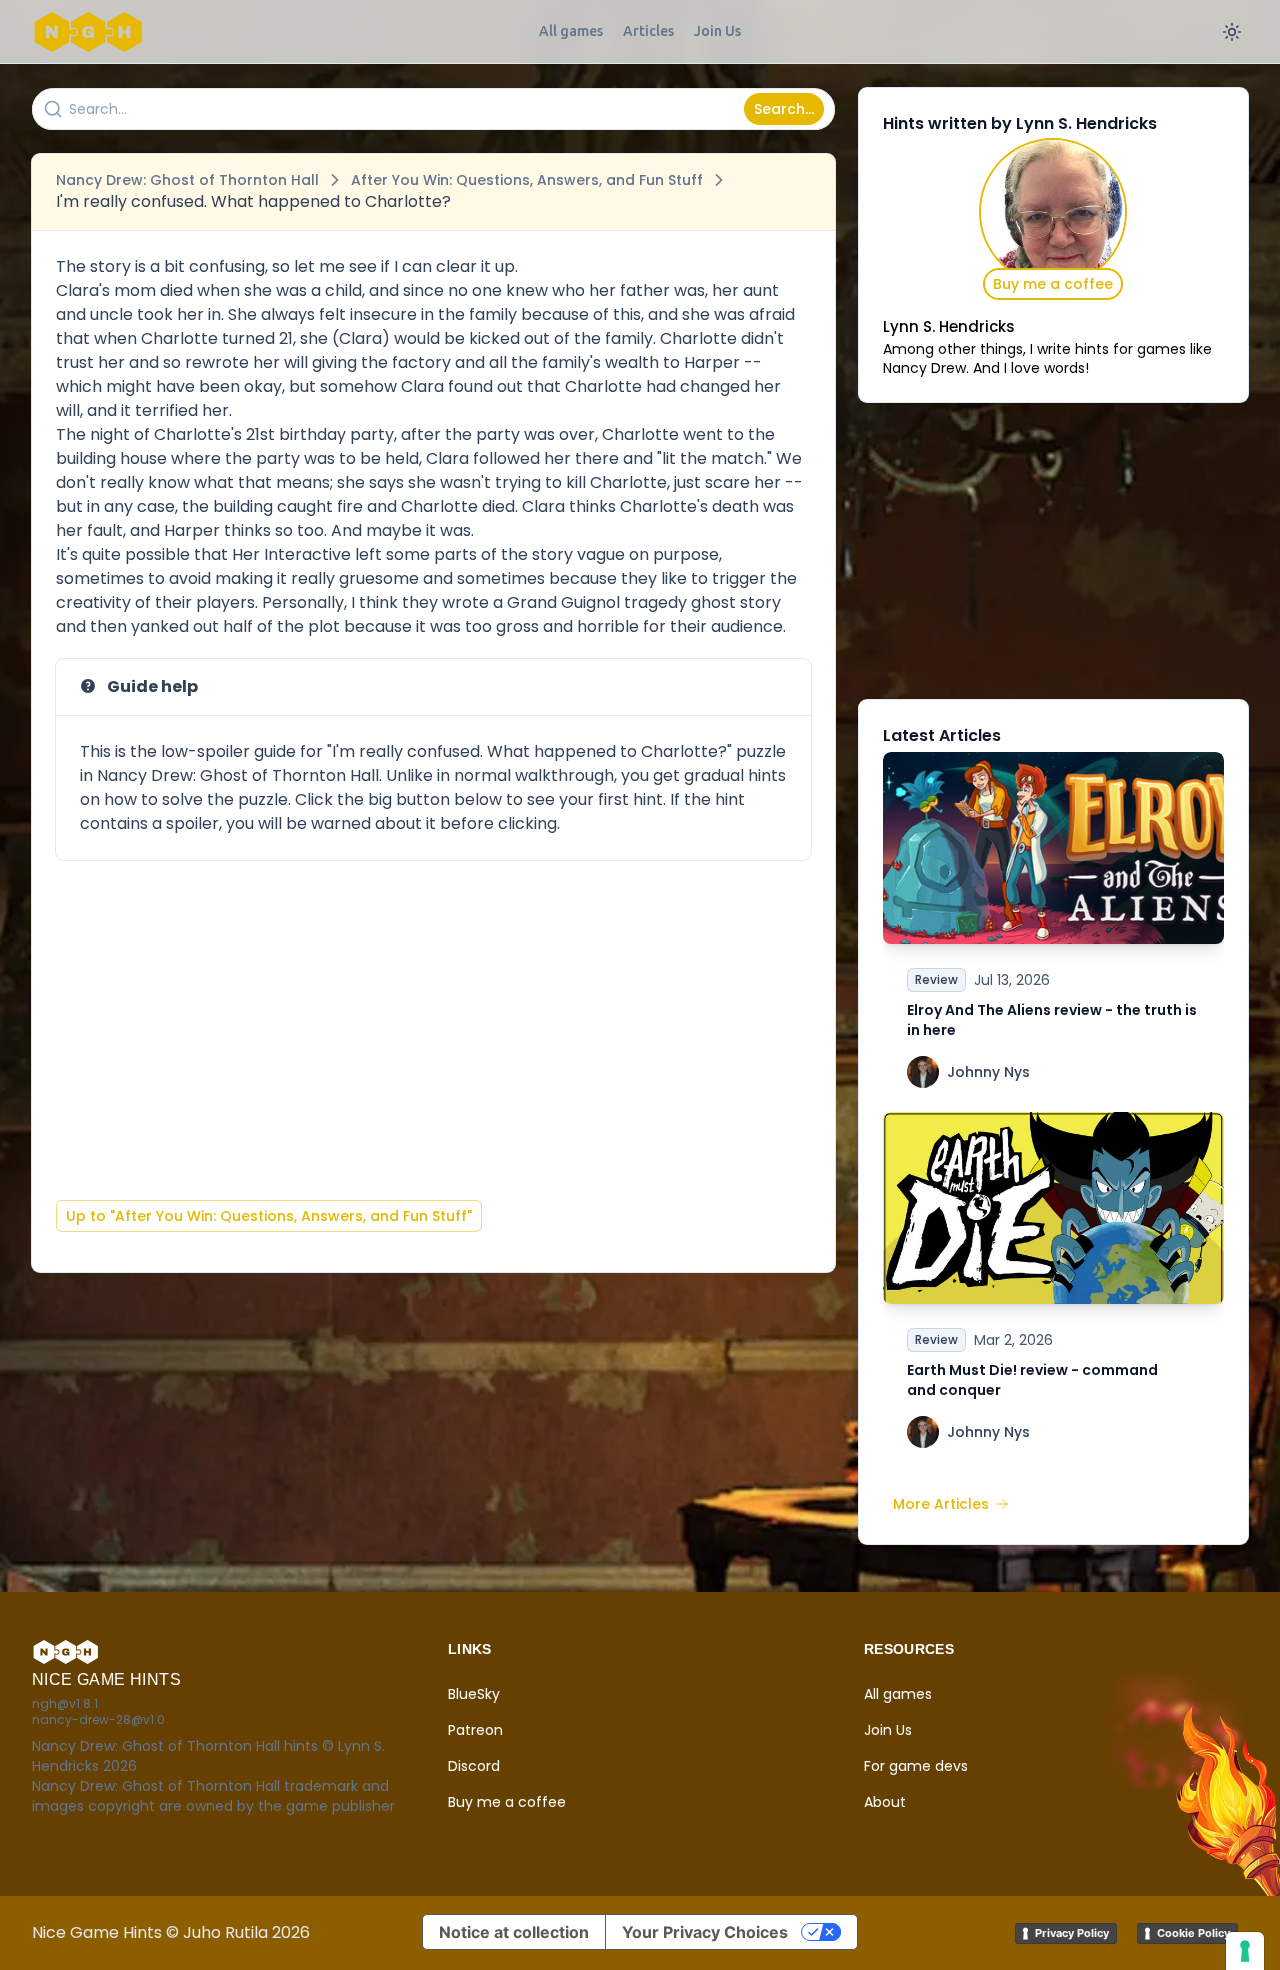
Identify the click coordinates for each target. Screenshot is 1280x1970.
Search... (784, 109)
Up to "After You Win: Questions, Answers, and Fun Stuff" (269, 1216)
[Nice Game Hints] (92, 32)
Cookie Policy (1193, 1933)
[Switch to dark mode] (1232, 32)
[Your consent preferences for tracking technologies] (1245, 1951)
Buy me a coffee (1053, 284)
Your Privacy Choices (705, 1932)
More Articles (941, 1504)
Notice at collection (514, 1932)
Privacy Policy (1072, 1933)
